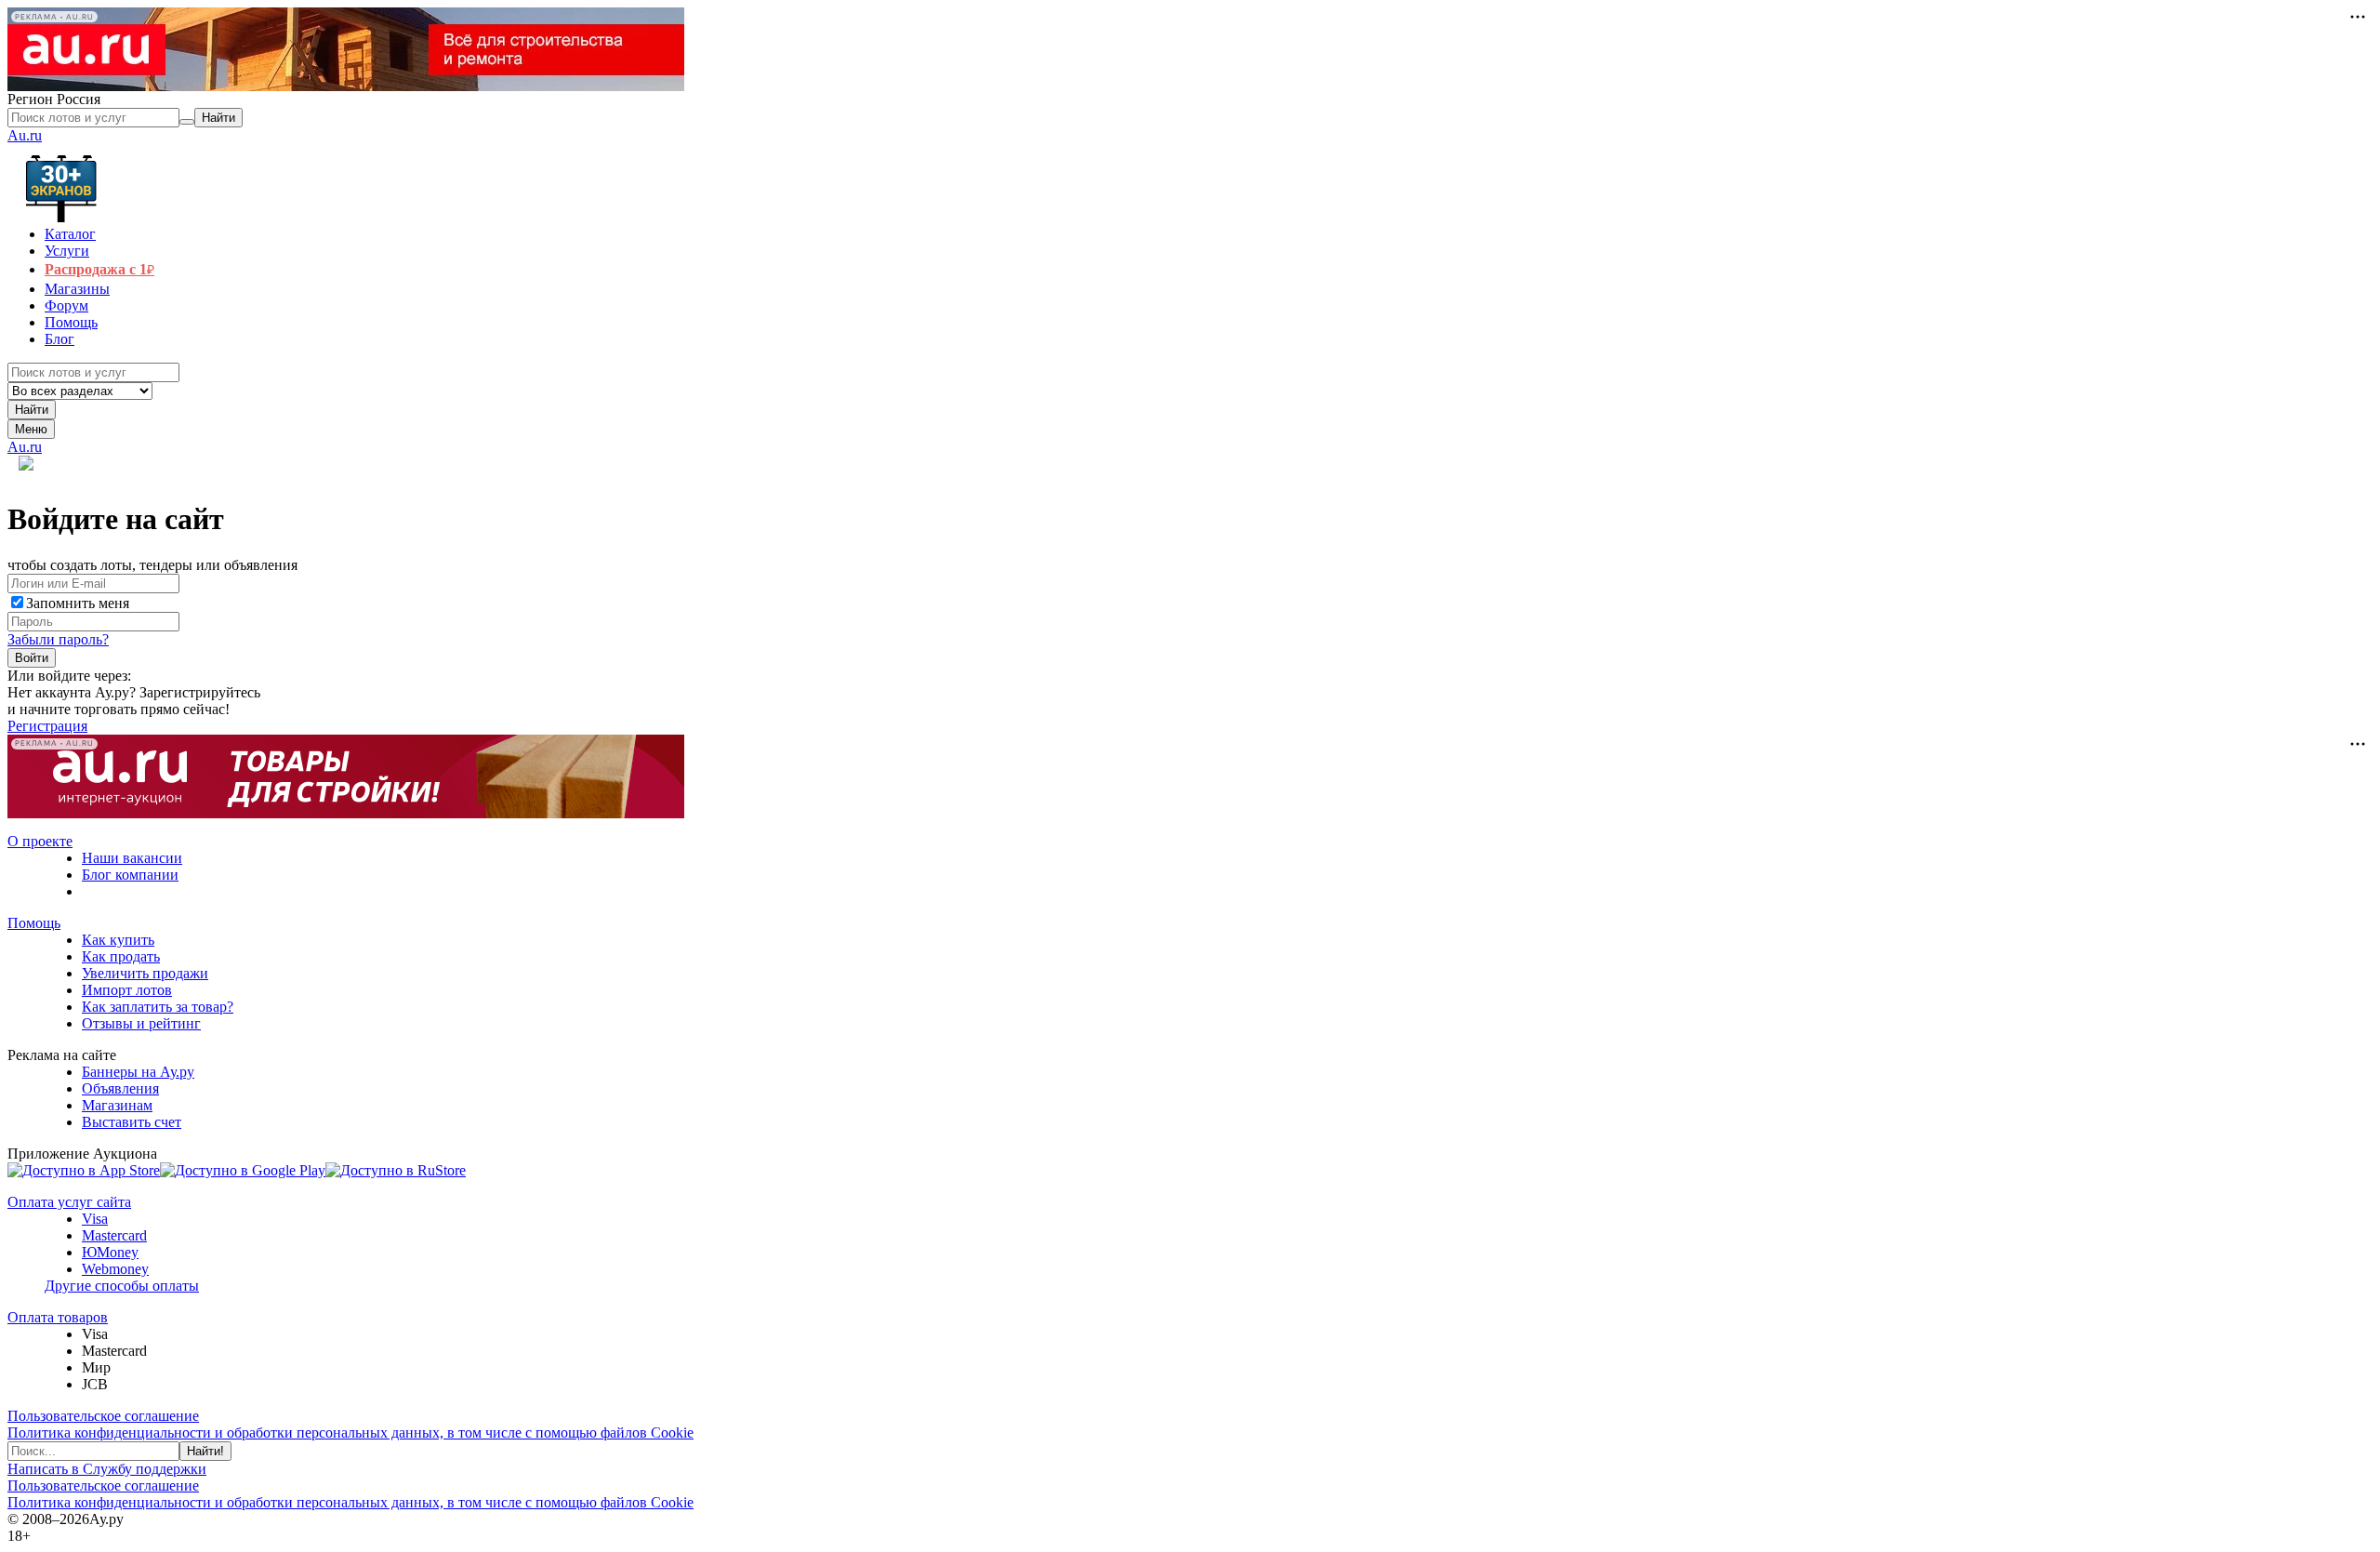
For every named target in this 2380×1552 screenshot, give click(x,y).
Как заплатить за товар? (158, 1007)
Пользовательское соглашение (103, 1416)
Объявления (120, 1088)
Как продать (121, 956)
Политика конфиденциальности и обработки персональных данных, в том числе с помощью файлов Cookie (350, 1433)
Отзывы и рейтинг (141, 1023)
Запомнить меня (78, 603)
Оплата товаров (58, 1317)
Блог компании (130, 875)
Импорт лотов (127, 990)
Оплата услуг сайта (69, 1202)
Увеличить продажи (145, 973)
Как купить (118, 940)
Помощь (34, 923)
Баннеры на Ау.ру (138, 1072)
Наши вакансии (132, 858)
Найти (32, 410)
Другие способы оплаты (122, 1286)
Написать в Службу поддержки (107, 1469)
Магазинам (117, 1105)
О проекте (40, 841)
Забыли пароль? (58, 639)
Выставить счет (132, 1122)
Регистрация (47, 726)
